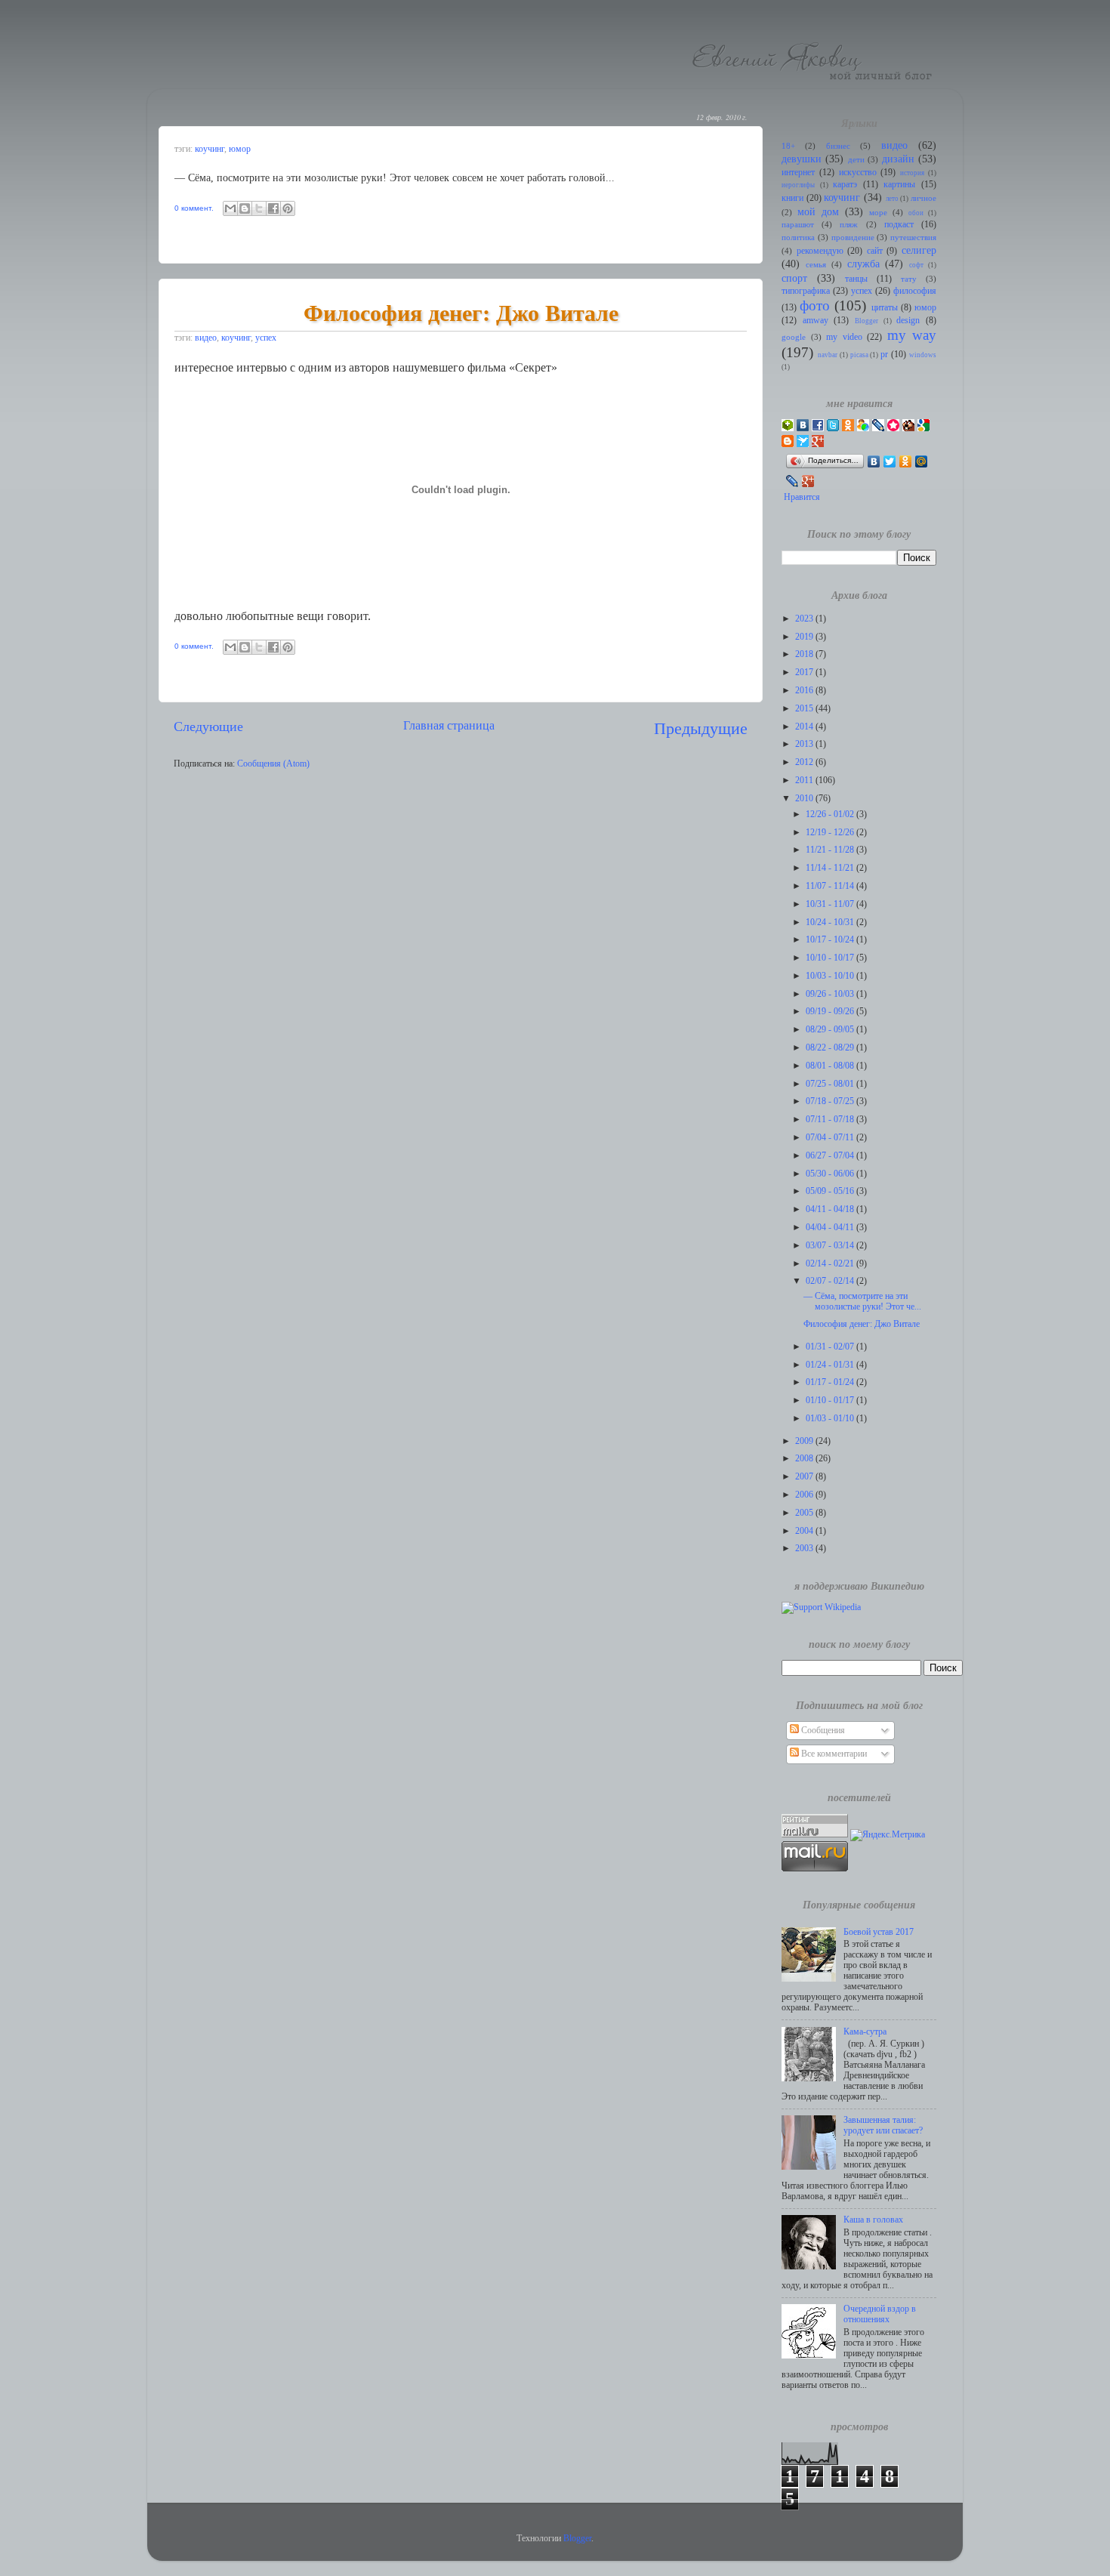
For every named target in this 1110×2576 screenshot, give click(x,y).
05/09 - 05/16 (831, 1191)
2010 (805, 799)
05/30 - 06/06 (831, 1174)
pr (884, 355)
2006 (805, 1495)
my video (844, 337)
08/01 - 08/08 (831, 1066)
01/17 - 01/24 (831, 1382)
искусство (858, 173)
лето (892, 199)
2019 (805, 637)
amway (816, 321)
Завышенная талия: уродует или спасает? (883, 2126)
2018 (805, 654)
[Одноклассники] (906, 461)
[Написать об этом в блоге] (245, 208)
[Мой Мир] (922, 461)
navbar (828, 355)
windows (923, 355)
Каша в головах (873, 2220)
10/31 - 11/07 (831, 904)
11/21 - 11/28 (831, 850)
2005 (805, 1513)
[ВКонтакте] (874, 461)
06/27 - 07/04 (831, 1156)
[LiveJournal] (792, 481)
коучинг (210, 149)
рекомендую (820, 251)
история (912, 173)
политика (798, 238)
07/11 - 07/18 (831, 1120)
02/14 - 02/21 (831, 1264)
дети (856, 160)
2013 (805, 744)
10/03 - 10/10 (831, 976)
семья (816, 265)
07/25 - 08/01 (831, 1084)
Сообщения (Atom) (273, 764)
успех (266, 338)
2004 (805, 1531)
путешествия (913, 238)
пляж (849, 225)
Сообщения (822, 1731)
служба (863, 264)
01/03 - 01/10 (831, 1419)
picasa (859, 355)
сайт (875, 251)
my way (912, 335)
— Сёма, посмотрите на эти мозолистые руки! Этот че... (862, 1302)
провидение (853, 238)
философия (915, 291)
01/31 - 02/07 (831, 1347)
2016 (805, 691)
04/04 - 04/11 (831, 1228)
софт (916, 265)
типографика (806, 291)
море (878, 213)
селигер (919, 250)
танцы (856, 279)
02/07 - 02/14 (831, 1281)
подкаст (899, 225)
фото (815, 305)
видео (206, 338)
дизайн (898, 159)
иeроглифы (798, 185)
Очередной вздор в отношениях (880, 2314)
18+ (788, 146)
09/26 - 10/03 (831, 994)
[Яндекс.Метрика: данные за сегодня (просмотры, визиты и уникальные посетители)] (888, 1835)
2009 (805, 1441)
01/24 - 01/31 (831, 1365)
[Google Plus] (808, 481)
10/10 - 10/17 (831, 958)
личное (923, 198)
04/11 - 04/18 (831, 1209)
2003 (805, 1549)
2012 (805, 762)
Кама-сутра (865, 2032)
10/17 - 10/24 (831, 940)
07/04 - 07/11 (831, 1138)
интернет (798, 173)
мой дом (818, 211)
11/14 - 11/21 (831, 868)
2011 (805, 781)
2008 (805, 1459)
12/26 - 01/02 (831, 814)
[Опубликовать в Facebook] (273, 208)
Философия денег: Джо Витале (461, 312)
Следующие (208, 727)
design (908, 321)
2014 (805, 727)
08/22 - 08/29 (831, 1048)
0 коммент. (194, 208)
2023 (805, 619)
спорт (794, 278)
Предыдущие (701, 728)
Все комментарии (833, 1754)
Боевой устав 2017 (879, 1932)
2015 (805, 709)
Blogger (866, 321)
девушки (802, 159)
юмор (240, 149)
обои (916, 213)
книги (792, 198)
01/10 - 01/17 (831, 1401)
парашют (798, 225)
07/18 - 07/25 (831, 1101)
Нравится (802, 497)
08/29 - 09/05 (831, 1030)
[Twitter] (890, 461)
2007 (805, 1477)
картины (899, 185)
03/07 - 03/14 (831, 1246)
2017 (805, 673)
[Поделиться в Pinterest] (288, 208)
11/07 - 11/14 (831, 886)
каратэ (845, 185)
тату (909, 279)
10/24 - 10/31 (831, 922)
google (794, 337)
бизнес (838, 146)
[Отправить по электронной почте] (230, 208)
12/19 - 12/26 (831, 833)
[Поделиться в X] (259, 208)
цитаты (885, 308)
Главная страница (449, 725)
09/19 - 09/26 (831, 1012)
